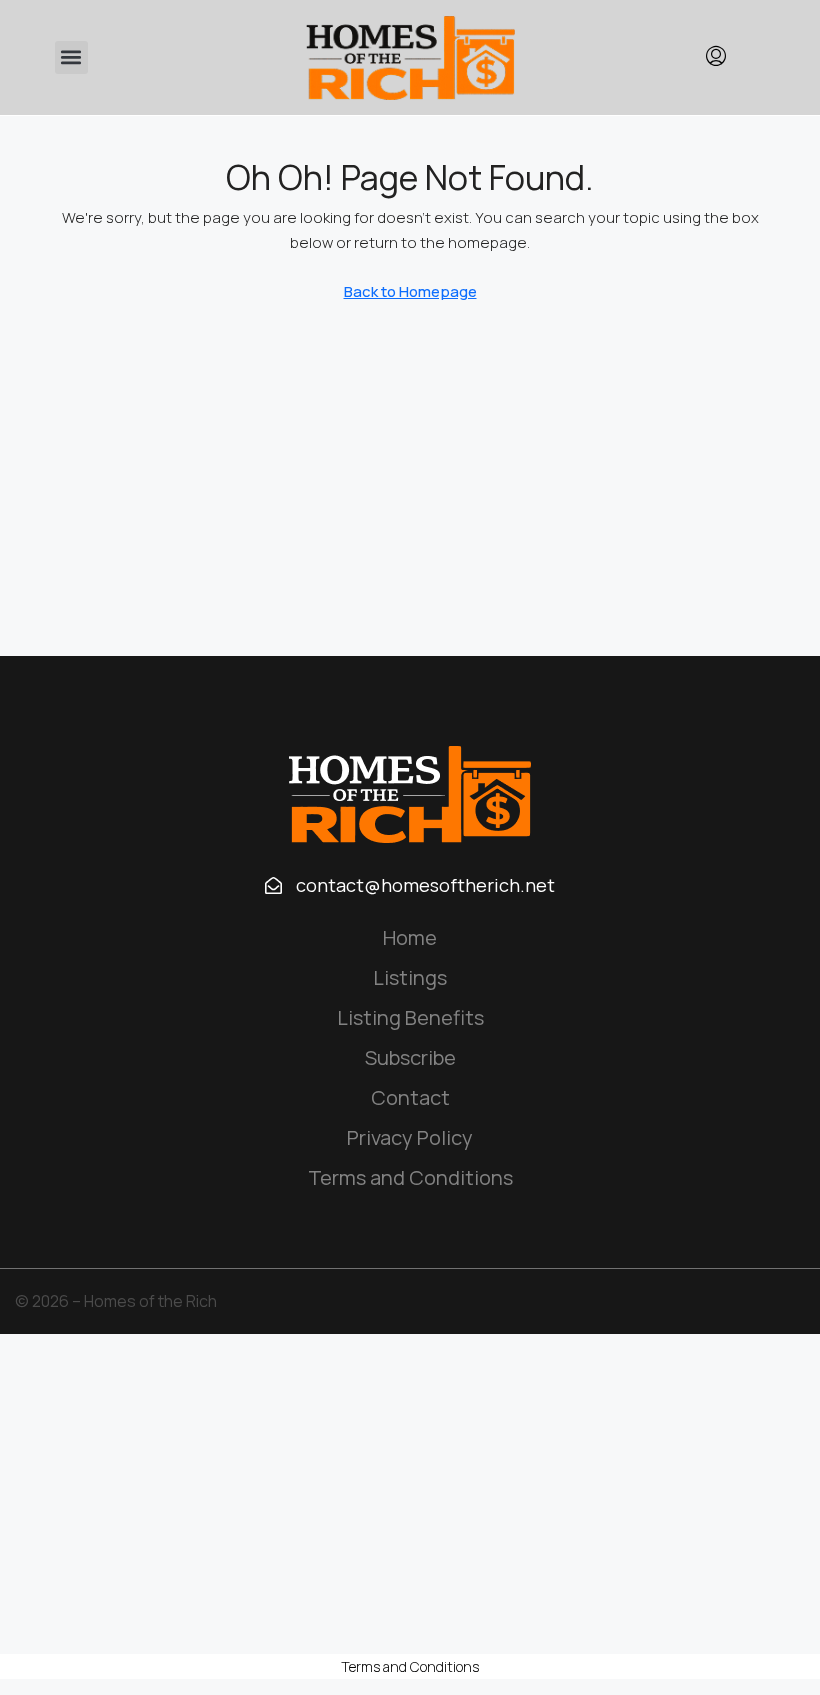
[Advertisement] (410, 1494)
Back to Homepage (410, 291)
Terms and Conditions (410, 1177)
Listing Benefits (410, 1017)
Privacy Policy (410, 1137)
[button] (71, 57)
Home (410, 937)
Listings (410, 977)
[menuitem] (716, 57)
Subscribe (410, 1057)
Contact (410, 1097)
